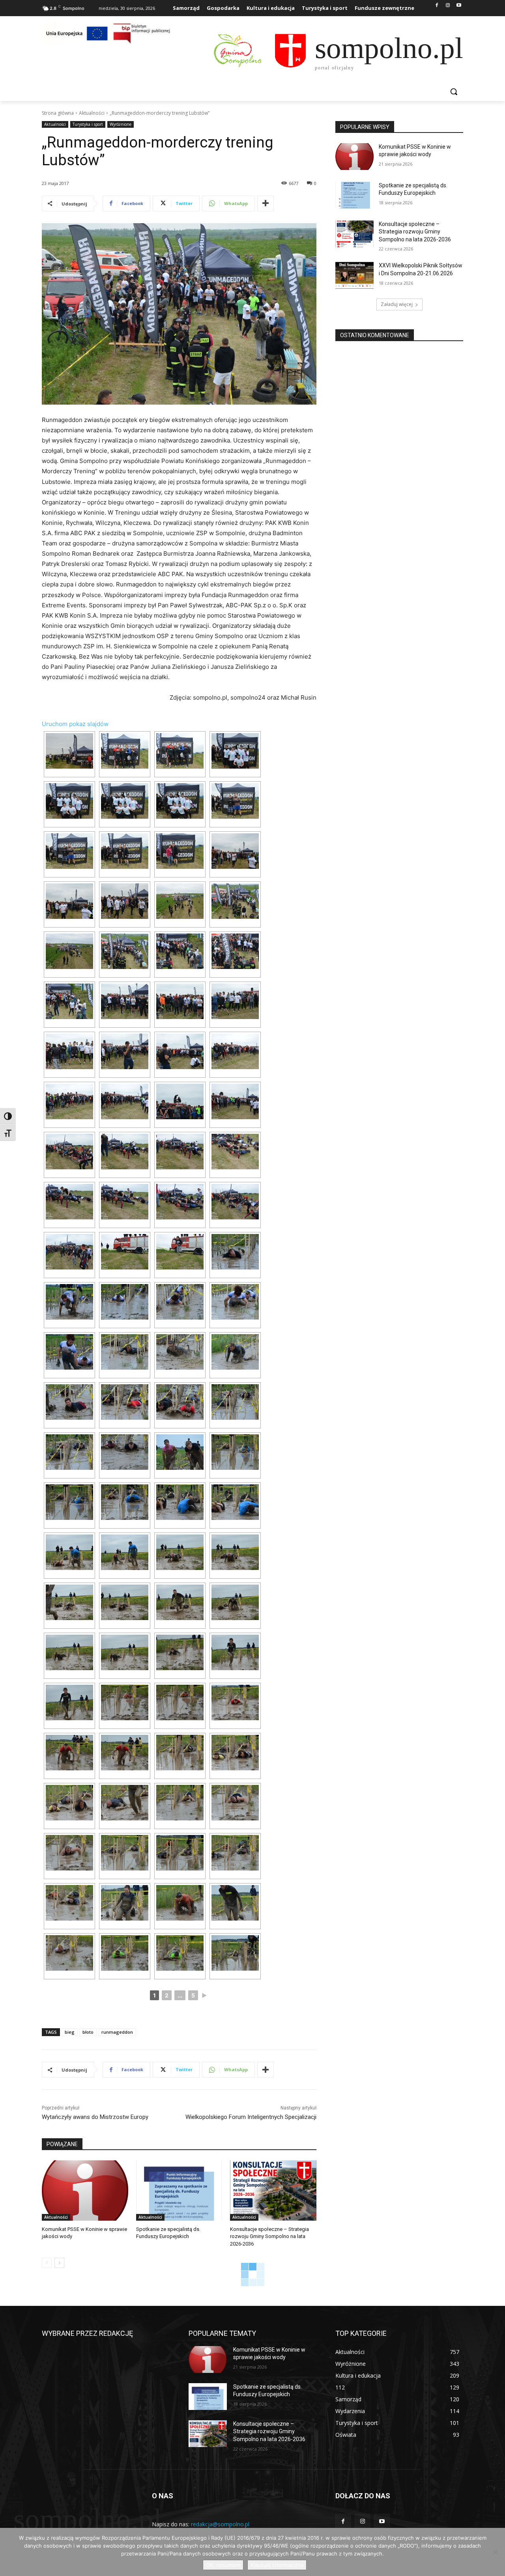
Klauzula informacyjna (277, 2565)
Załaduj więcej (397, 304)
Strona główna (58, 113)
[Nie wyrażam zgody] (495, 2552)
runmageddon (117, 2032)
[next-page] (59, 2263)
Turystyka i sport (88, 124)
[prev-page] (47, 2263)
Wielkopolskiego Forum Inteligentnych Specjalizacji (251, 2117)
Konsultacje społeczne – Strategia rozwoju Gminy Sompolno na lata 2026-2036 (269, 2236)
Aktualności (92, 113)
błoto (88, 2032)
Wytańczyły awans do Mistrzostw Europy (95, 2117)
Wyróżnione (121, 124)
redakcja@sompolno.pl (220, 2524)
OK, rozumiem (223, 2565)
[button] (454, 91)
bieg (70, 2032)
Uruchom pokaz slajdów (75, 724)
